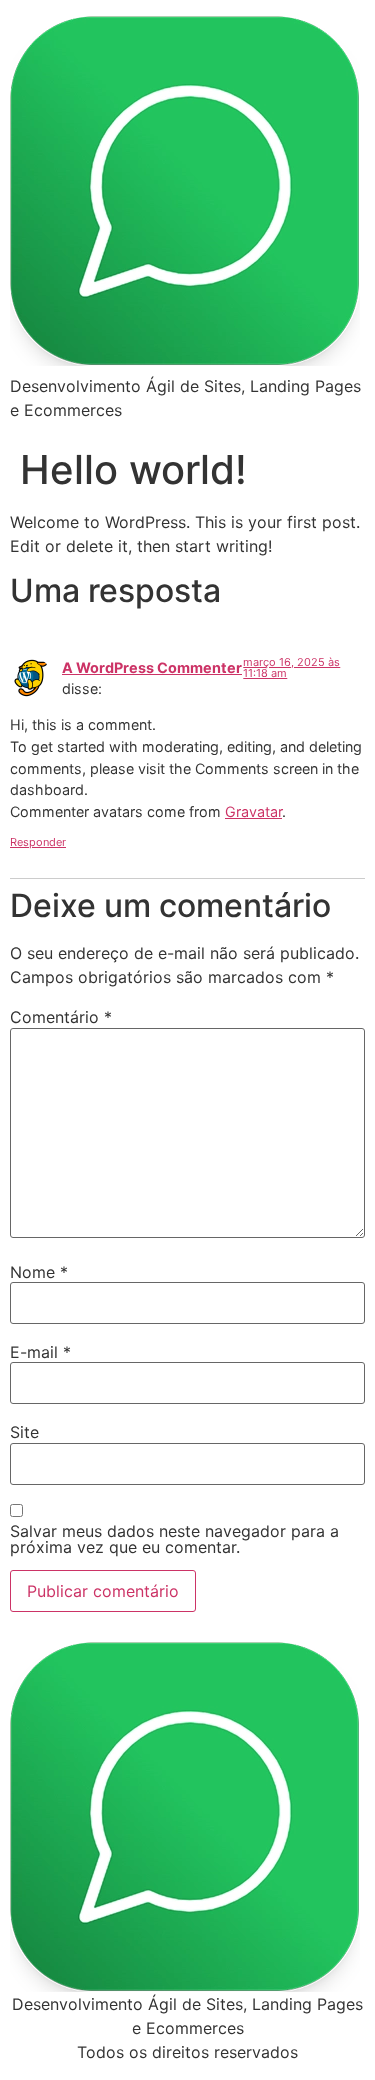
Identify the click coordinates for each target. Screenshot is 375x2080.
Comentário (61, 1017)
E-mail (40, 1352)
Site (24, 1432)
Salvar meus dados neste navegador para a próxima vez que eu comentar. (174, 1539)
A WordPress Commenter (152, 667)
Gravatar (253, 811)
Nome (39, 1272)
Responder (38, 842)
